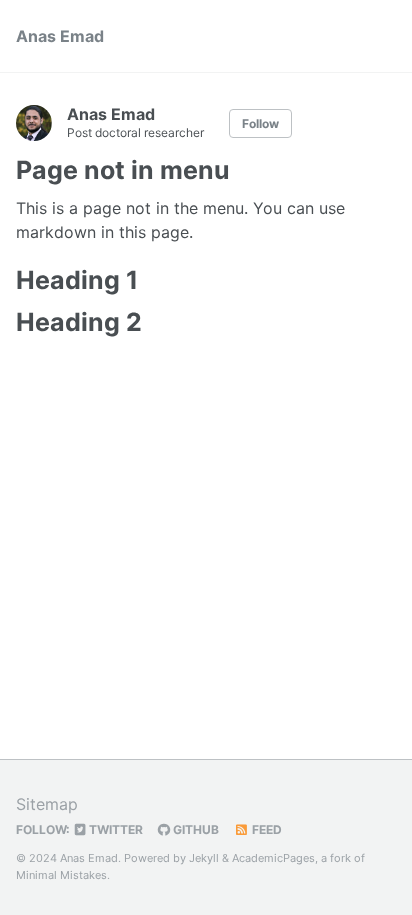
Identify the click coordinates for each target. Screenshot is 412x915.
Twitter (114, 829)
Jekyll (204, 858)
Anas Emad (60, 36)
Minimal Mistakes (61, 875)
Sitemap (47, 804)
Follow (260, 123)
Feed (265, 829)
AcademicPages (273, 858)
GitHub (194, 829)
